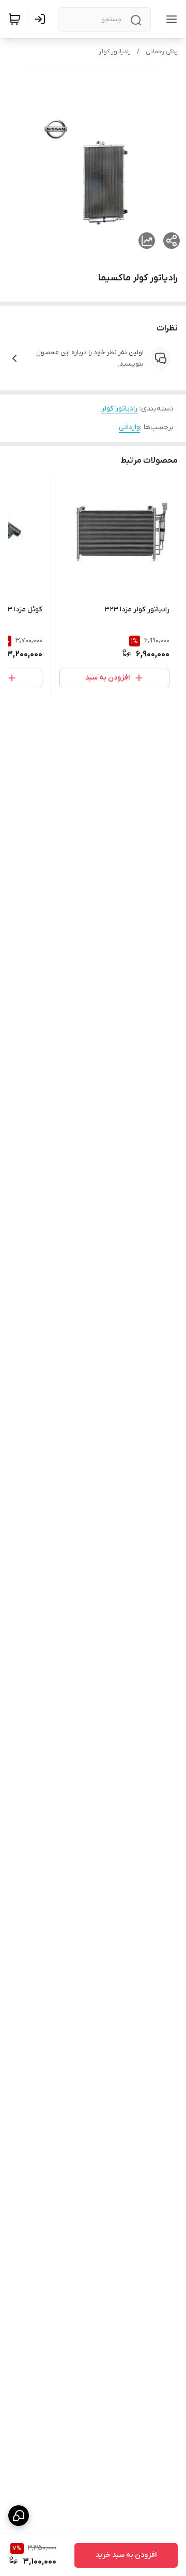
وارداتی (129, 427)
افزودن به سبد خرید (126, 2555)
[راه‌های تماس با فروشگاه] (19, 2516)
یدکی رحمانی (162, 52)
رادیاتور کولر (115, 52)
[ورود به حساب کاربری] (42, 19)
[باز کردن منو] (169, 19)
